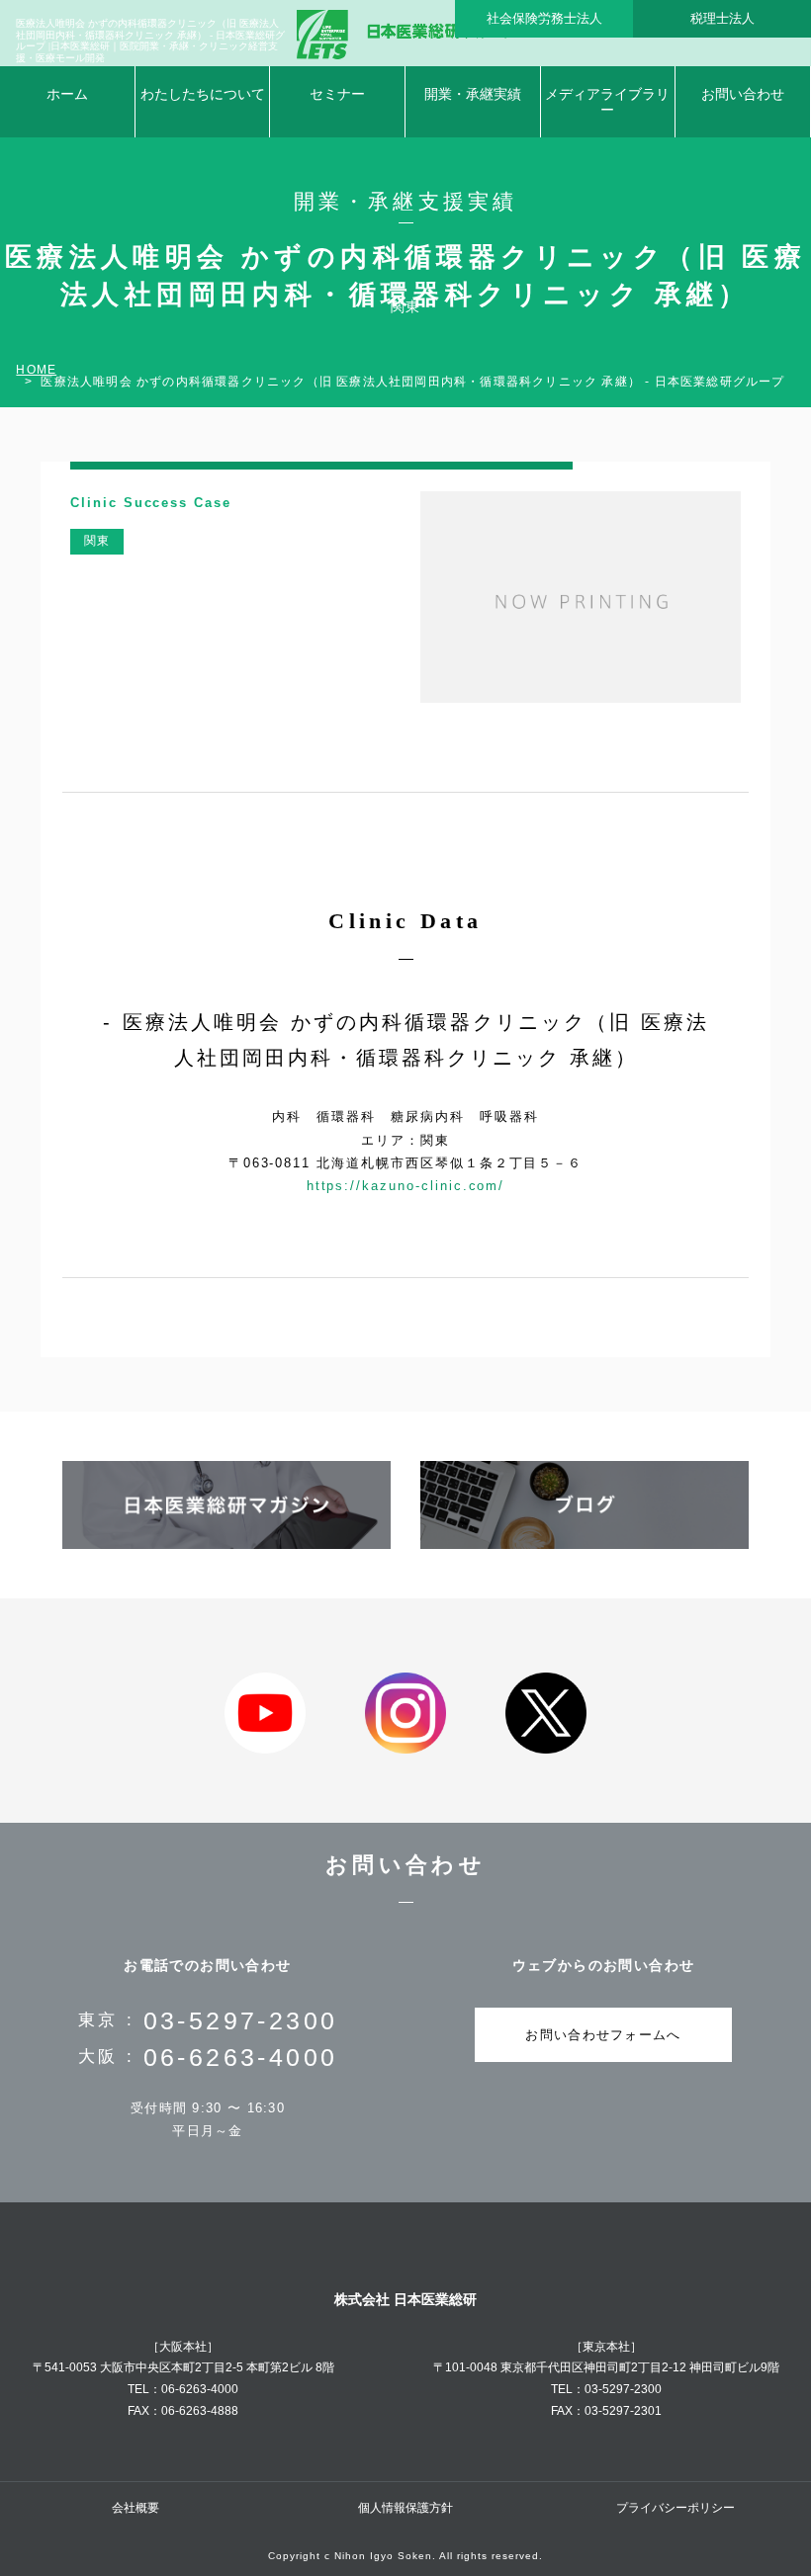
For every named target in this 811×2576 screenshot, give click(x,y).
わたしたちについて (203, 94)
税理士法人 (722, 18)
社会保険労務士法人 (544, 18)
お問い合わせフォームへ (603, 2035)
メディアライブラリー (607, 102)
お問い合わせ (743, 94)
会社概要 (135, 2508)
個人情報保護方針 (405, 2508)
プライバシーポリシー (676, 2508)
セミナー (337, 94)
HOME (36, 370)
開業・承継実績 (473, 94)
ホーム (67, 94)
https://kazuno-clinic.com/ (406, 1186)
